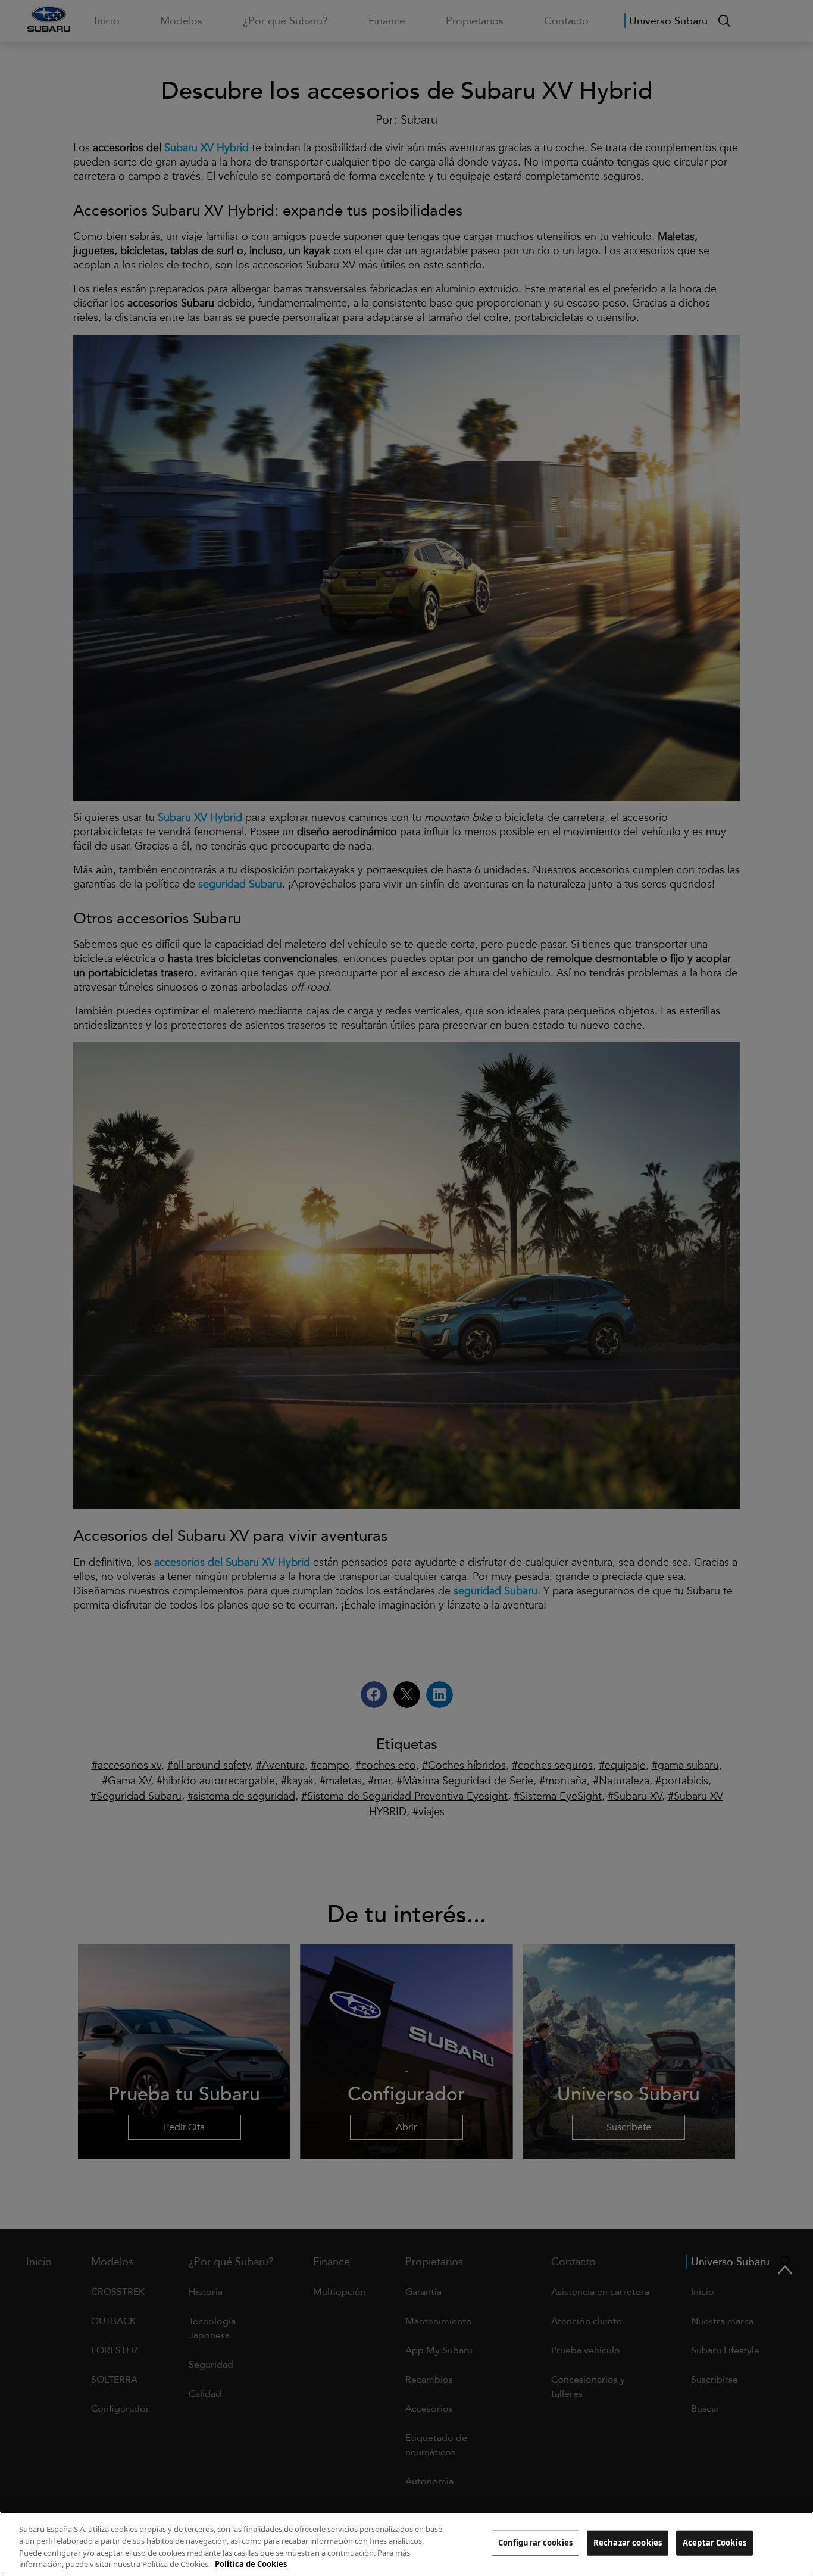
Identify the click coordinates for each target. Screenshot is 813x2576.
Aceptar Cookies (714, 2543)
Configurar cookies (535, 2543)
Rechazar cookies (628, 2543)
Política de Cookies (251, 2563)
